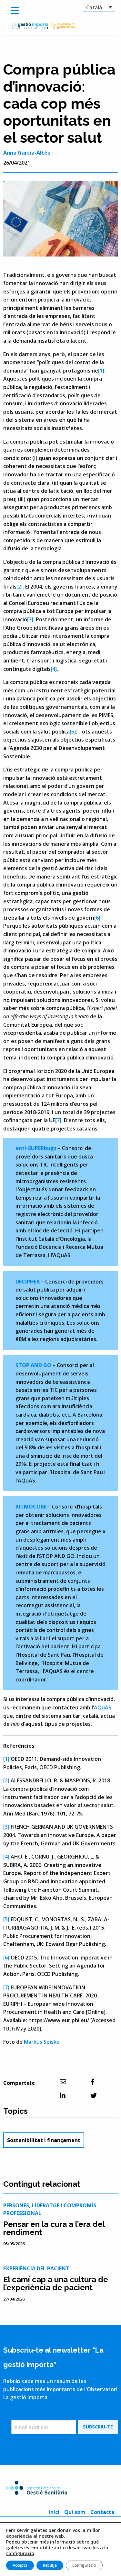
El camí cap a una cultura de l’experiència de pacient (56, 2283)
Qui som (75, 2512)
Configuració (84, 2565)
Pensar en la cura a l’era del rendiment (54, 2228)
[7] (58, 1120)
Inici (54, 2512)
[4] (54, 669)
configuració (20, 2553)
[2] (20, 587)
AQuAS (103, 1707)
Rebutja (50, 2565)
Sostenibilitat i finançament (44, 2140)
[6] (97, 918)
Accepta (20, 2565)
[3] (30, 619)
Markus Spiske (42, 2042)
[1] (101, 371)
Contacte (102, 2512)
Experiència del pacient (36, 2268)
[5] (73, 732)
